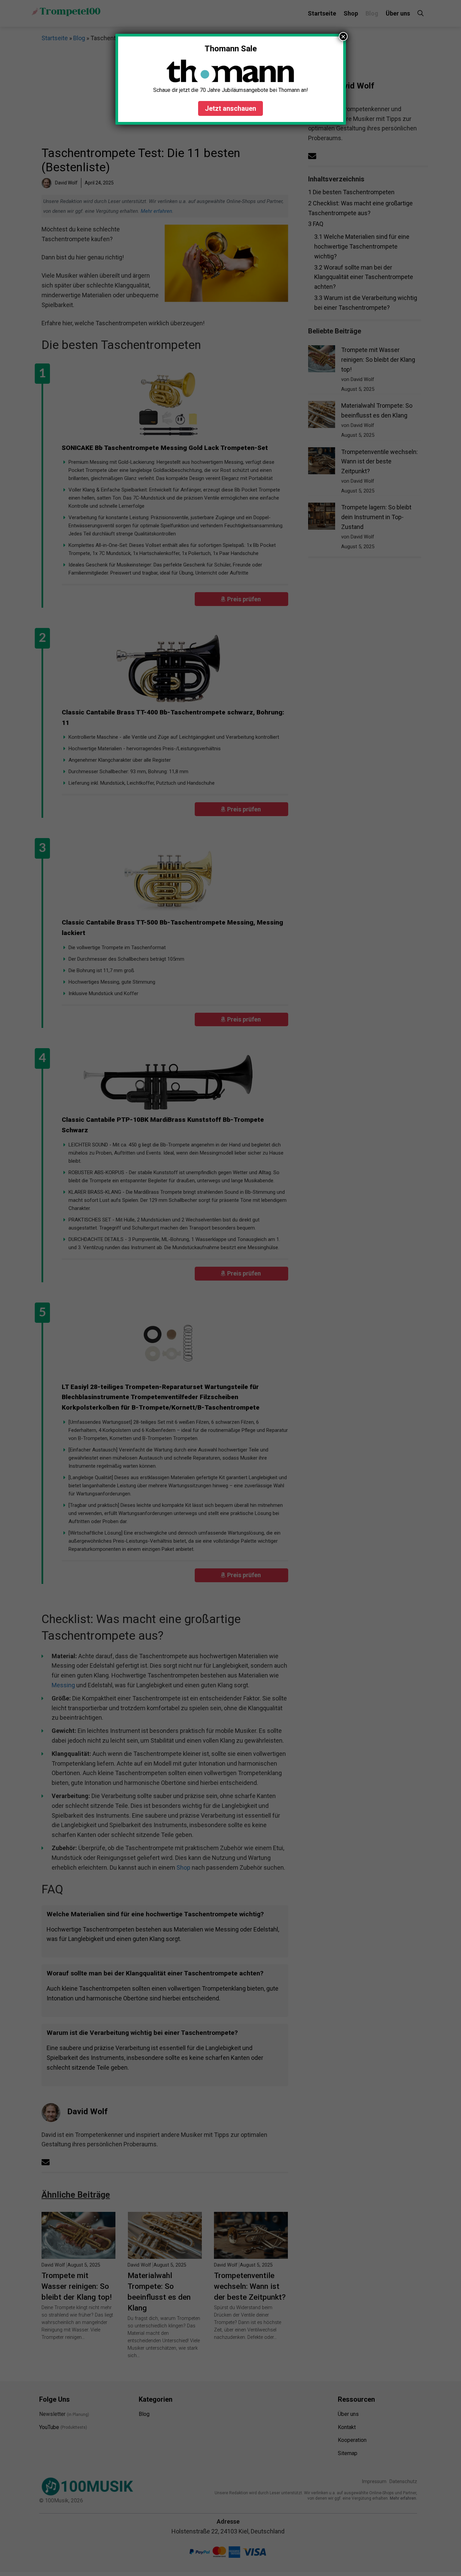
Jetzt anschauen (231, 108)
